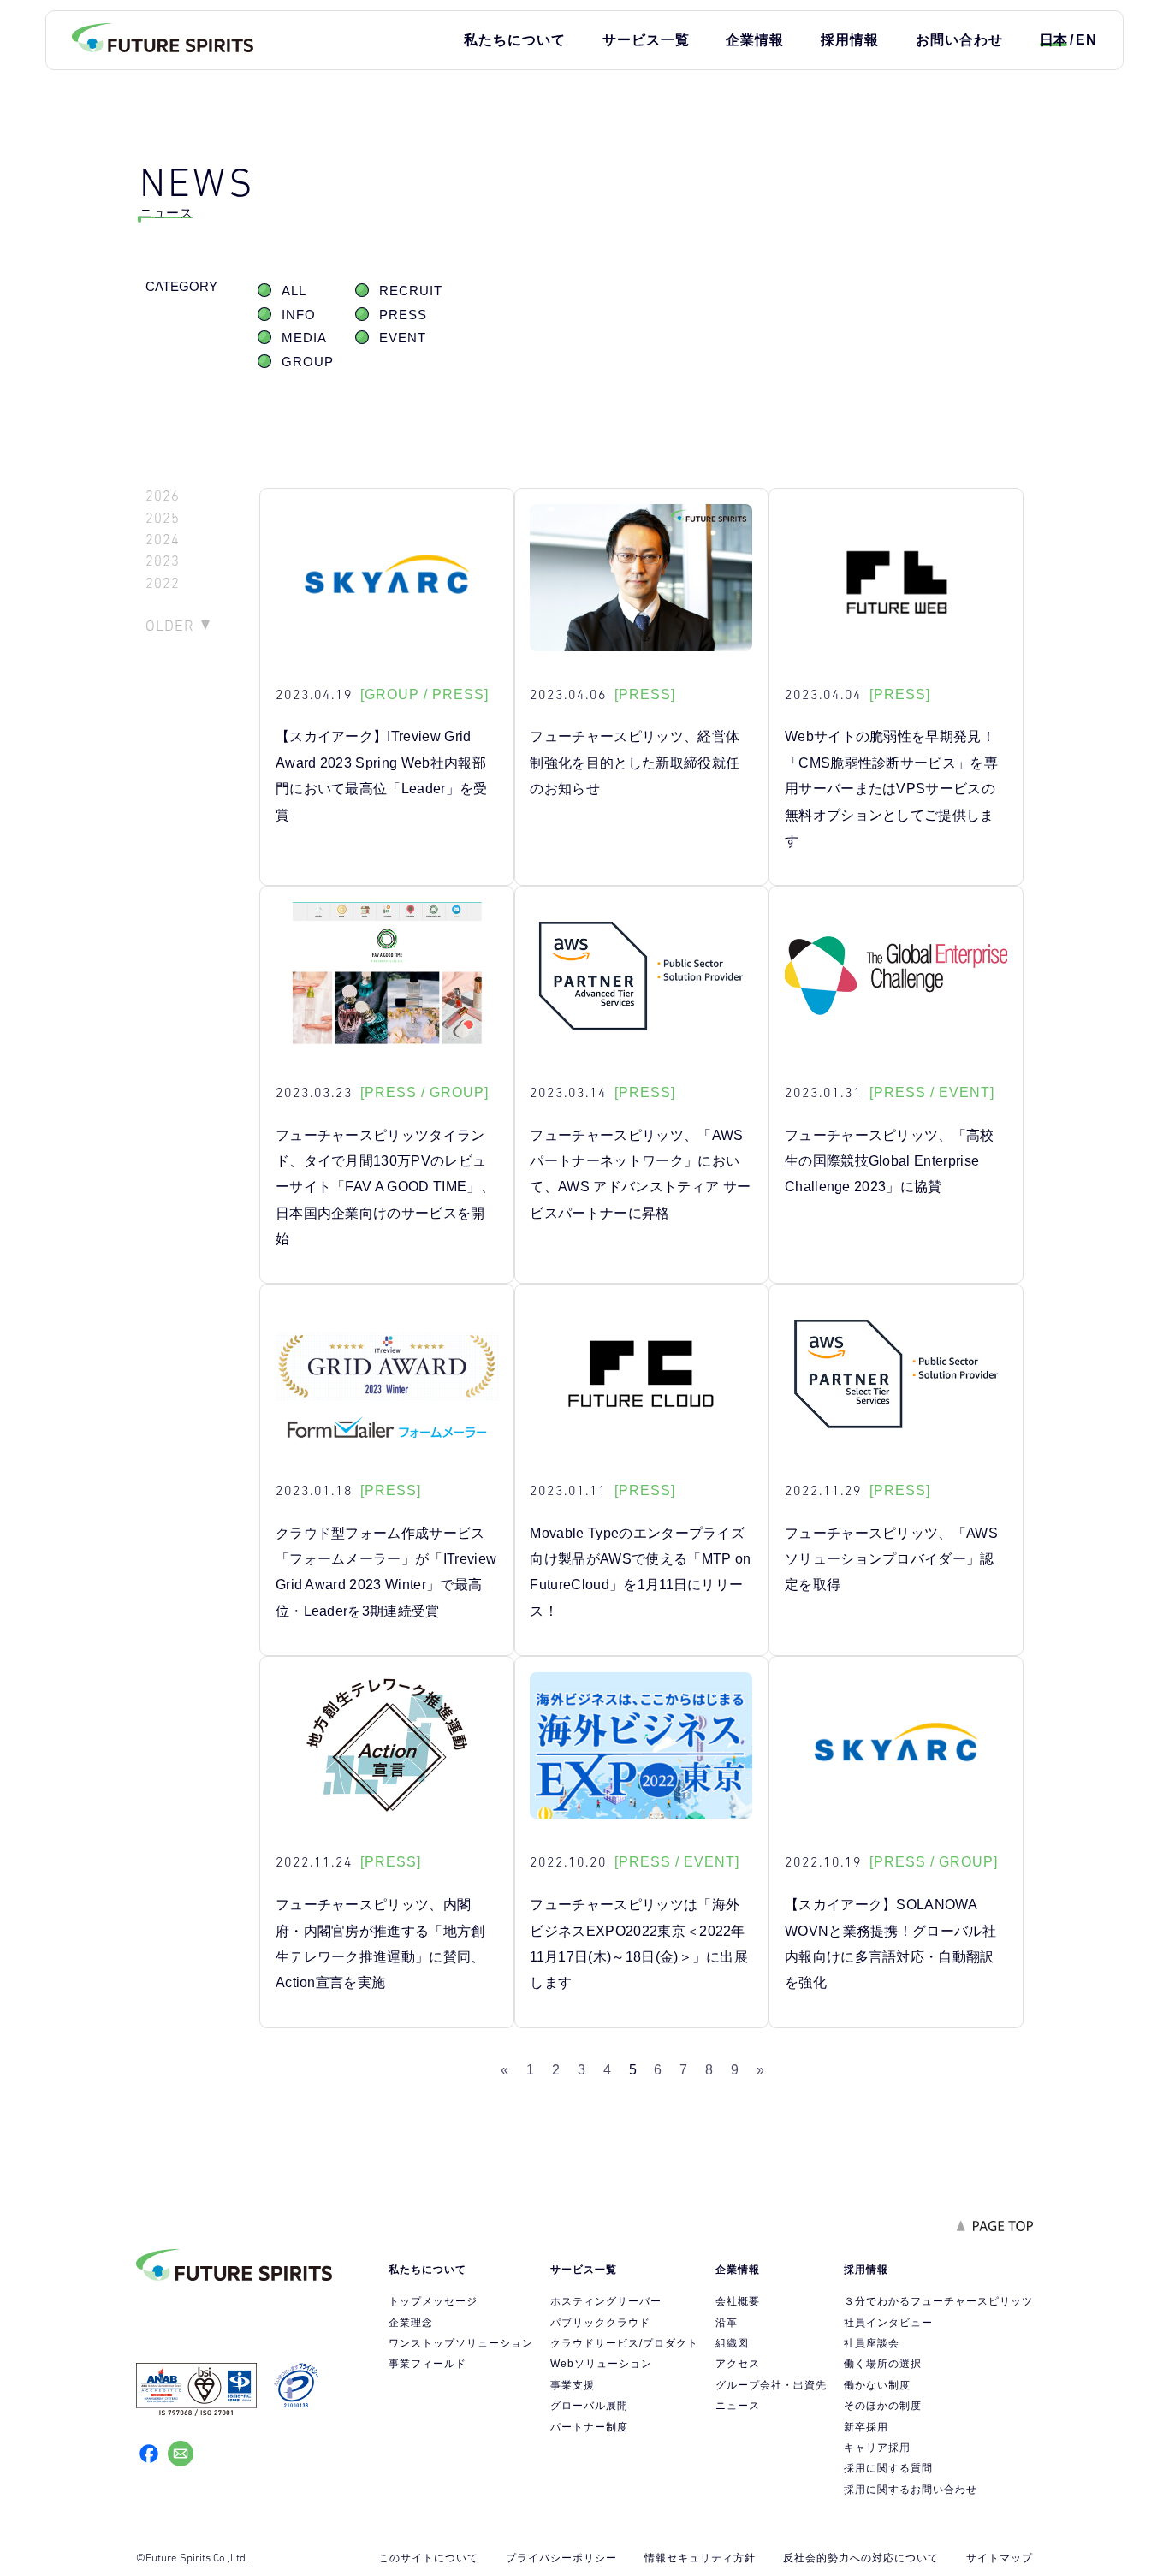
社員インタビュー (888, 2323)
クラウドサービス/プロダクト (624, 2343)
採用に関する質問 (888, 2468)
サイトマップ (1000, 2558)
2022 (163, 583)
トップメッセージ (433, 2301)
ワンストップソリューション (461, 2343)
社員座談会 (872, 2343)
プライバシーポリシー (561, 2558)
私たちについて (515, 40)
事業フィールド (427, 2364)
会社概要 (738, 2301)
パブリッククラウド (600, 2323)
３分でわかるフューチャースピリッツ (938, 2301)
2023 (163, 561)
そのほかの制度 (883, 2406)
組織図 (732, 2343)
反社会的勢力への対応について (861, 2558)
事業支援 (573, 2385)
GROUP (308, 362)
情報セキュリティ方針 (700, 2558)
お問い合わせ (959, 40)
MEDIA (304, 338)
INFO (299, 315)
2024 (163, 540)
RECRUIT (411, 291)
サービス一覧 (646, 40)
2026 (163, 496)
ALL (294, 291)
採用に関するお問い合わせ (911, 2490)
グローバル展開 (589, 2406)
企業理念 (411, 2323)
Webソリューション (601, 2364)
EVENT (403, 338)
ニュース (738, 2406)
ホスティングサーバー (606, 2301)
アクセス (738, 2364)
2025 (163, 518)
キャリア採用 (877, 2448)
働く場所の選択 (883, 2364)
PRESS (403, 315)
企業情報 (755, 40)
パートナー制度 (589, 2427)
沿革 (727, 2323)
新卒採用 (866, 2427)
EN (1086, 40)
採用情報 (850, 40)
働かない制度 (877, 2385)
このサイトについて (428, 2558)
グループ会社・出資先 (771, 2385)
